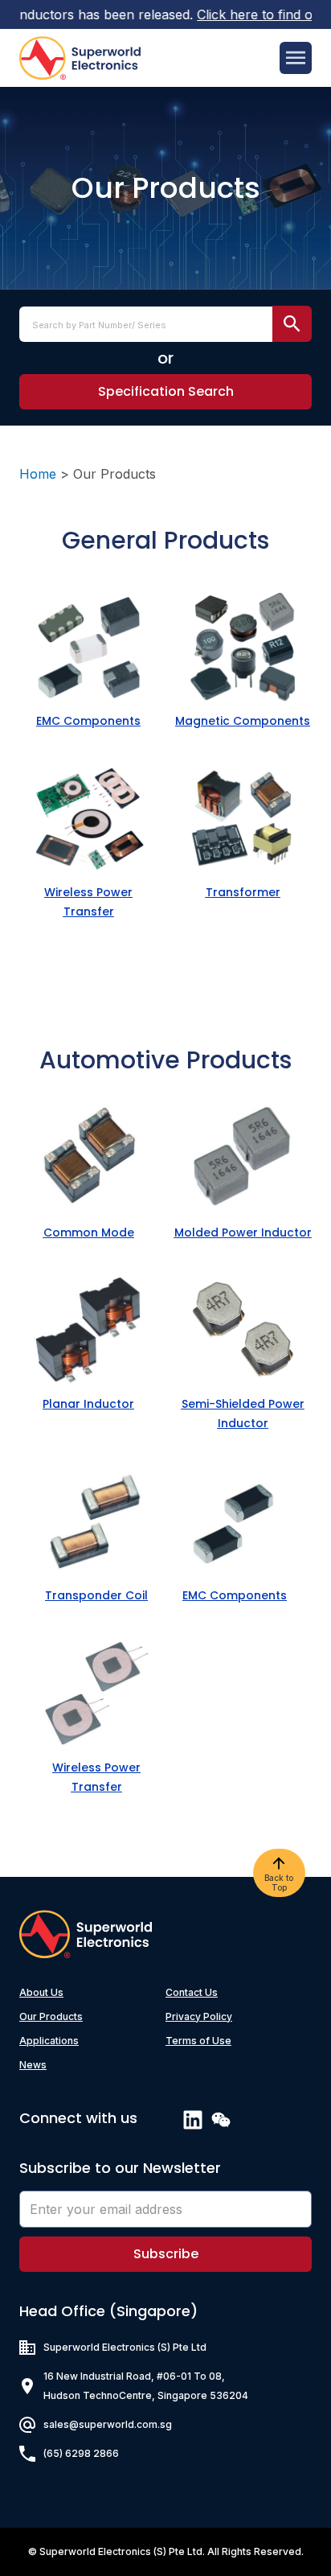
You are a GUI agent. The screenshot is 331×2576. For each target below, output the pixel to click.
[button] (165, 392)
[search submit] (292, 324)
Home (38, 474)
